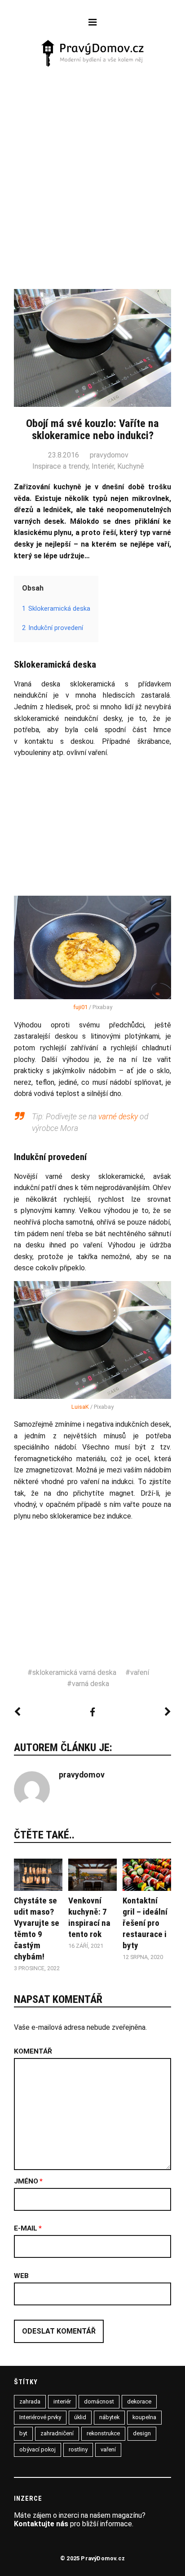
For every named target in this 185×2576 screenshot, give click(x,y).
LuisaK (80, 1407)
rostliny (78, 2449)
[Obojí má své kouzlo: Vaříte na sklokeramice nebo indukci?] (92, 947)
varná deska (90, 1684)
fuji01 (80, 1007)
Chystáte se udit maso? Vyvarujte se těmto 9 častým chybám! (37, 1929)
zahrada (30, 2401)
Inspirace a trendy (60, 466)
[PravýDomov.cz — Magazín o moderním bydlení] (93, 54)
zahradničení (57, 2433)
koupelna (144, 2417)
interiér (62, 2401)
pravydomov (109, 455)
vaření (140, 1672)
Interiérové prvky (40, 2417)
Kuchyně (131, 466)
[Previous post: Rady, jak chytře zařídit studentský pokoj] (17, 1712)
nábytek (109, 2417)
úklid (80, 2417)
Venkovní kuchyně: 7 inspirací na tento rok (89, 1917)
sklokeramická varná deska (74, 1672)
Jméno (28, 2182)
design (142, 2433)
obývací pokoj (37, 2449)
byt (23, 2433)
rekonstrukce (103, 2433)
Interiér (103, 466)
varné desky (118, 1117)
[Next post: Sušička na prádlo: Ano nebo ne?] (168, 1712)
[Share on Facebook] (92, 1712)
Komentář (33, 2052)
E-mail (28, 2229)
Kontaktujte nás (41, 2524)
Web (21, 2276)
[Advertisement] (92, 165)
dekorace (139, 2401)
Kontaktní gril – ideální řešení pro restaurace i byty (145, 1923)
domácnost (99, 2401)
